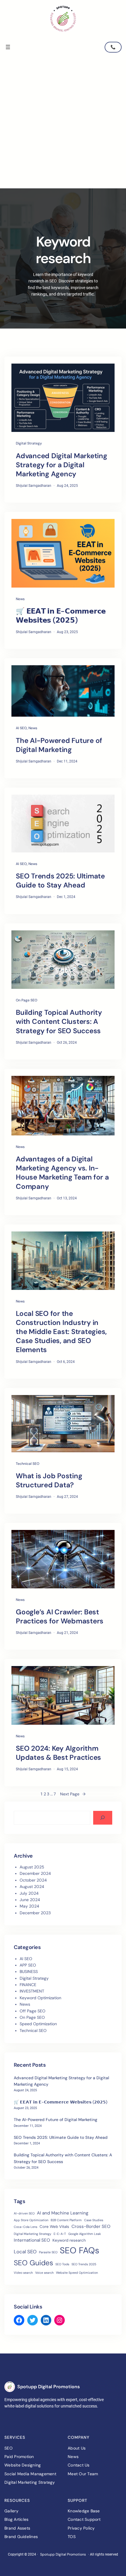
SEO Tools (62, 2264)
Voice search (44, 2273)
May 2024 (29, 1906)
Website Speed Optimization (77, 2273)
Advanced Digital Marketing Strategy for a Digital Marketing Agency (62, 465)
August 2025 (32, 1867)
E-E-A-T (60, 2234)
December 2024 (35, 1873)
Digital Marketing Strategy (33, 2234)
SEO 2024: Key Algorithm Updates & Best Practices (58, 1753)
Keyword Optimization (40, 1998)
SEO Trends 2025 (84, 2264)
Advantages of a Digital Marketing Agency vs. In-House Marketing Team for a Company (62, 1173)
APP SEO (28, 1965)
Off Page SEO (33, 2011)
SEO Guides (33, 2263)
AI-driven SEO (24, 2213)
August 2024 (32, 1887)
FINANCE (28, 1985)
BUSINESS (29, 1971)
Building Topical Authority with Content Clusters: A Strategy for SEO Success (59, 1021)
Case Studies (94, 2220)
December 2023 (35, 1913)
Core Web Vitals (54, 2227)
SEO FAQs (80, 2250)
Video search (23, 2273)
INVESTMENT (32, 1991)
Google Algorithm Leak (85, 2234)
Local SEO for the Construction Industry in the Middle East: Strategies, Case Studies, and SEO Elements (61, 1332)
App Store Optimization (31, 2220)
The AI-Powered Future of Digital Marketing (59, 745)
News (20, 599)
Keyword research (69, 2240)
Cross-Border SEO (91, 2226)
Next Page (73, 1794)
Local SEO (25, 2252)
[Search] (103, 1818)
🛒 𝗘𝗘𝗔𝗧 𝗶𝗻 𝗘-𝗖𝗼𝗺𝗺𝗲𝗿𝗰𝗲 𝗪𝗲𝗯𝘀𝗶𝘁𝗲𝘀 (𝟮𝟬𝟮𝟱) (61, 616)
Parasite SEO (48, 2252)
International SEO (32, 2240)
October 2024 (33, 1880)
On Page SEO (27, 1000)
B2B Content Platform (66, 2220)
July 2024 (29, 1893)
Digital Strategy (29, 443)
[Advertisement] (63, 123)
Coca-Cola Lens (25, 2227)
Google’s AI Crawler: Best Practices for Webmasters (60, 1616)
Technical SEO (28, 1464)
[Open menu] (8, 47)
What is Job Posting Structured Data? (49, 1480)
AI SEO (21, 728)
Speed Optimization (38, 2024)
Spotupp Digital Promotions (48, 2387)
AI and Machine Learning (63, 2213)
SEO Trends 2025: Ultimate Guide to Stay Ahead (60, 880)
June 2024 (30, 1900)
